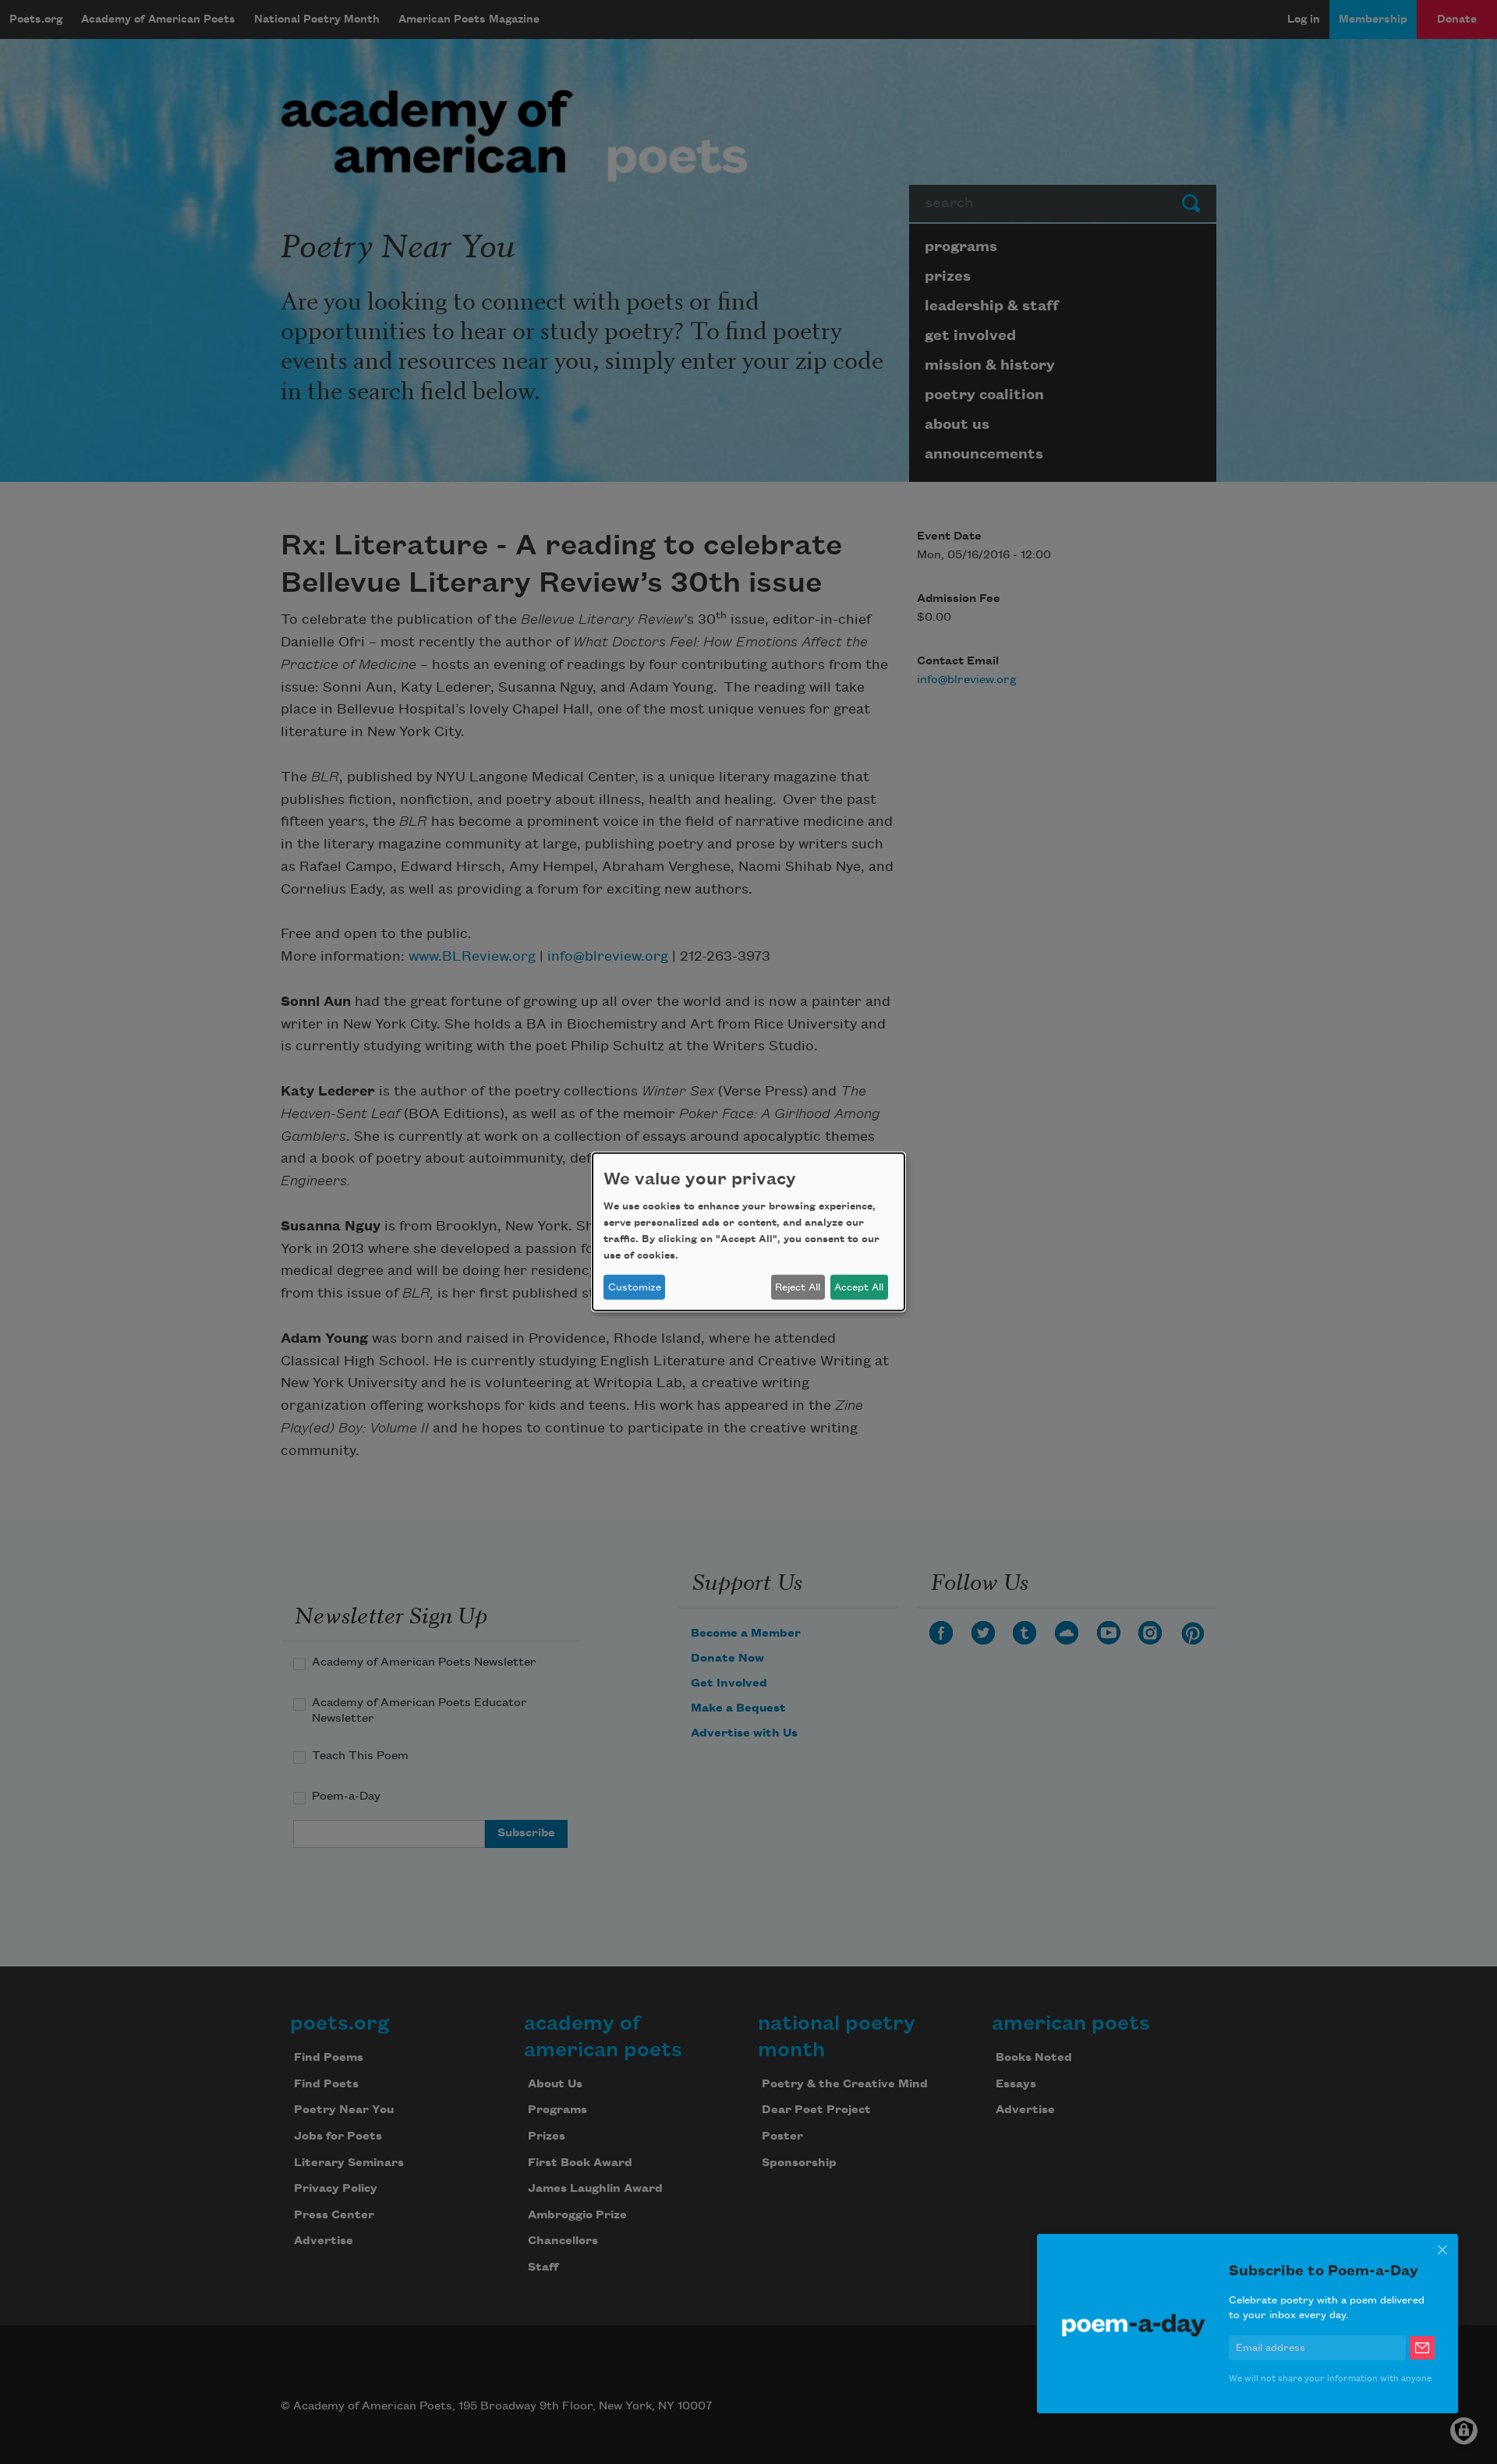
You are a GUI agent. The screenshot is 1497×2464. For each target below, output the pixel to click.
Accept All (859, 1287)
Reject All (798, 1287)
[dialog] (748, 1232)
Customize (635, 1287)
